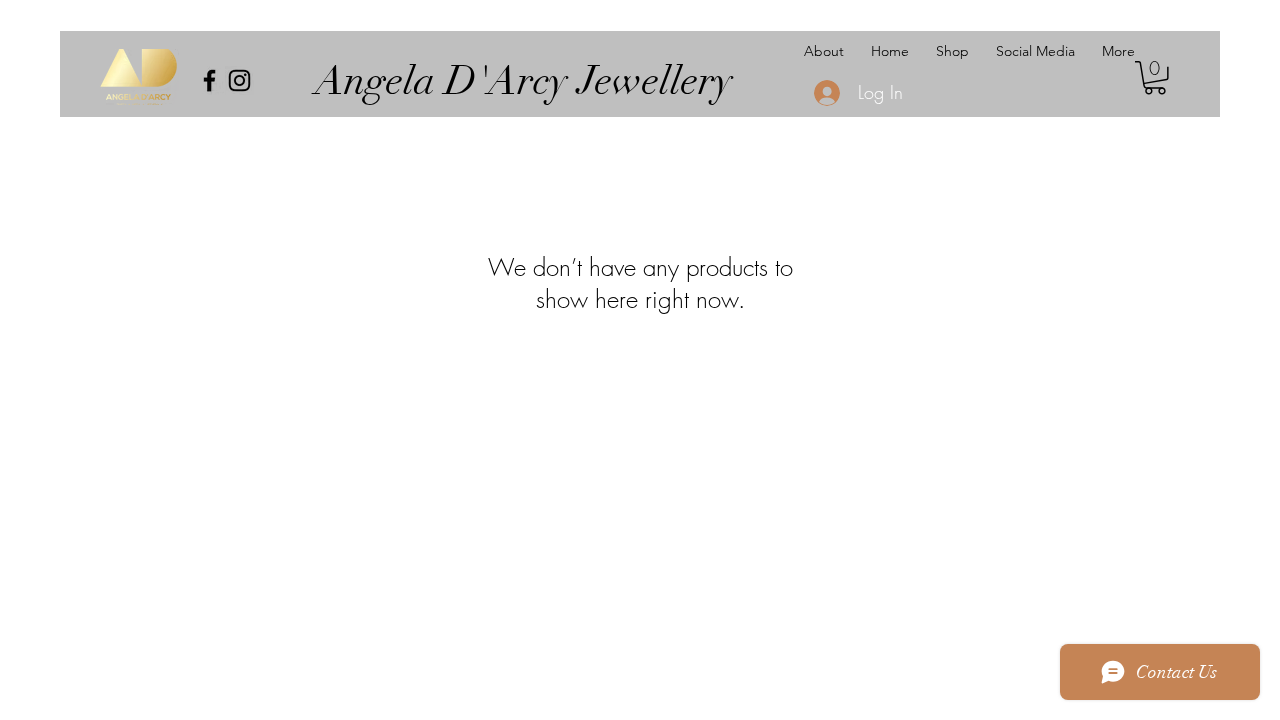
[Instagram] (239, 80)
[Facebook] (209, 80)
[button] (1155, 78)
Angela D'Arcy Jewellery (524, 81)
